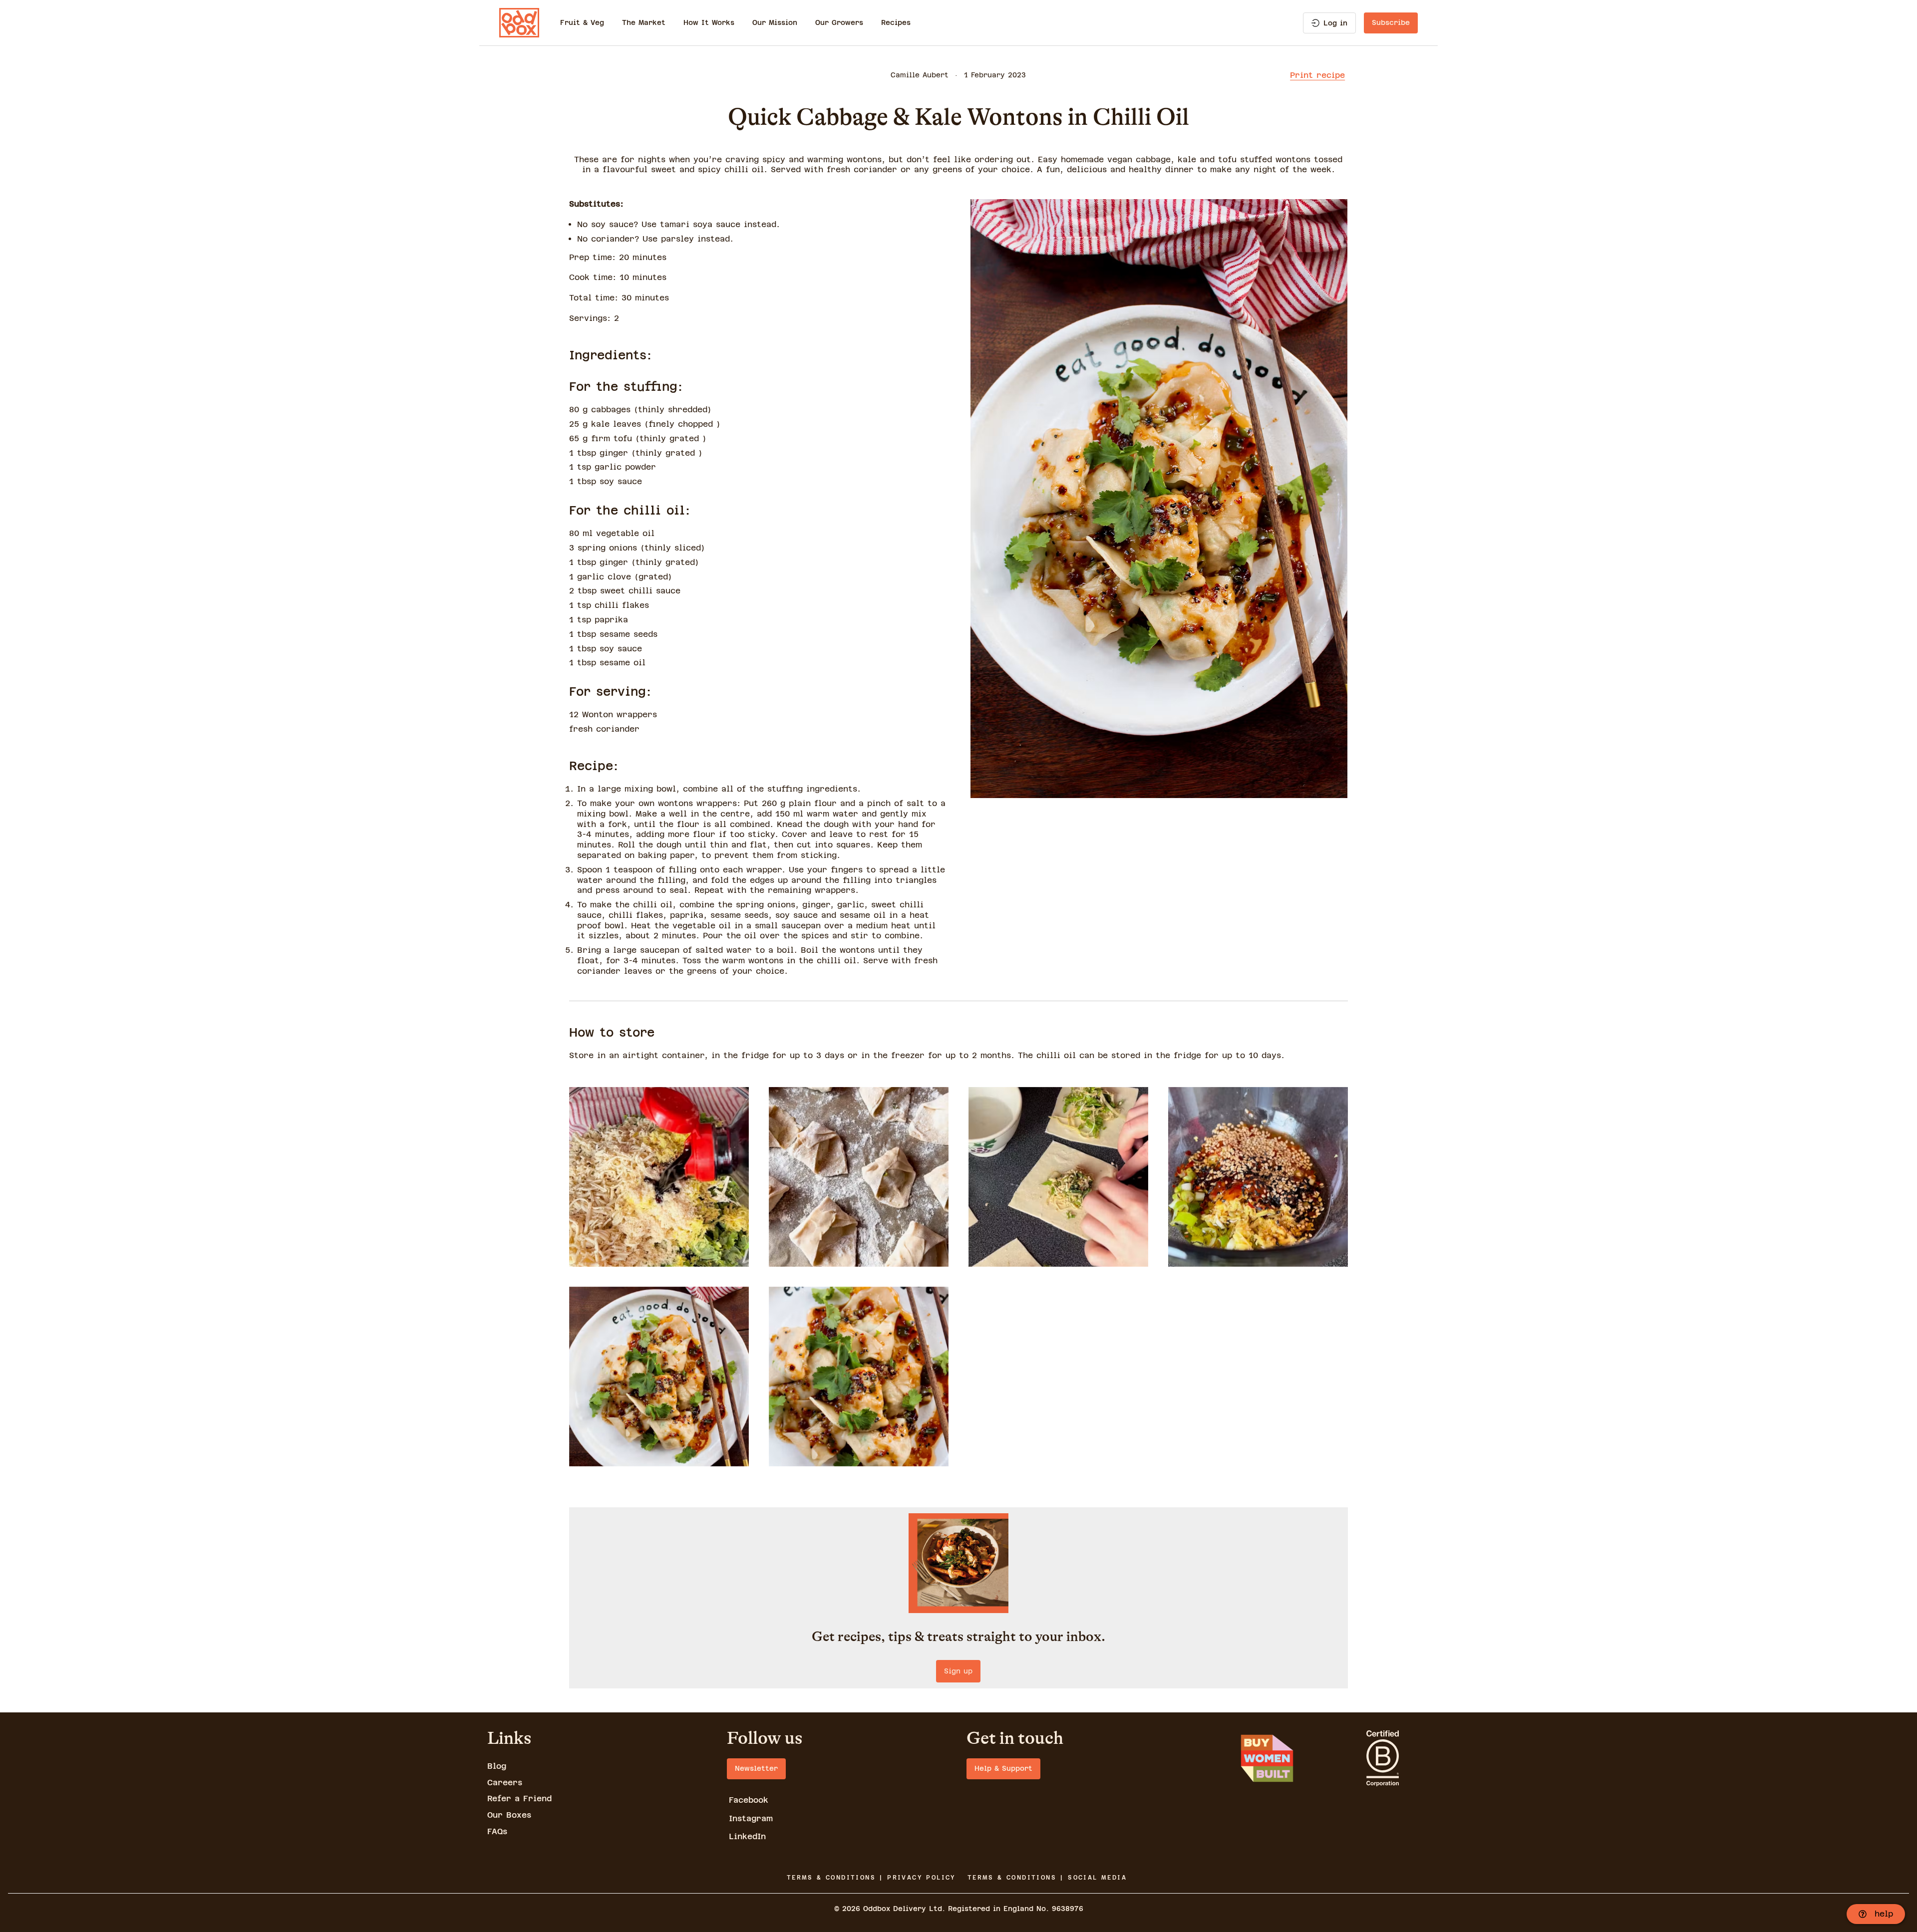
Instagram (751, 1818)
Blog (497, 1766)
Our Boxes (509, 1815)
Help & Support (1003, 1768)
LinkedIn (747, 1836)
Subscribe (1391, 22)
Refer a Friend (519, 1798)
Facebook (749, 1800)
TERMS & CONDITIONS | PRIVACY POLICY (871, 1878)
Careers (505, 1783)
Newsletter (756, 1768)
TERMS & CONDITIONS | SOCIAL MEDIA (1047, 1878)
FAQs (497, 1831)
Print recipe (1317, 75)
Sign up (958, 1671)
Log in (1335, 23)
